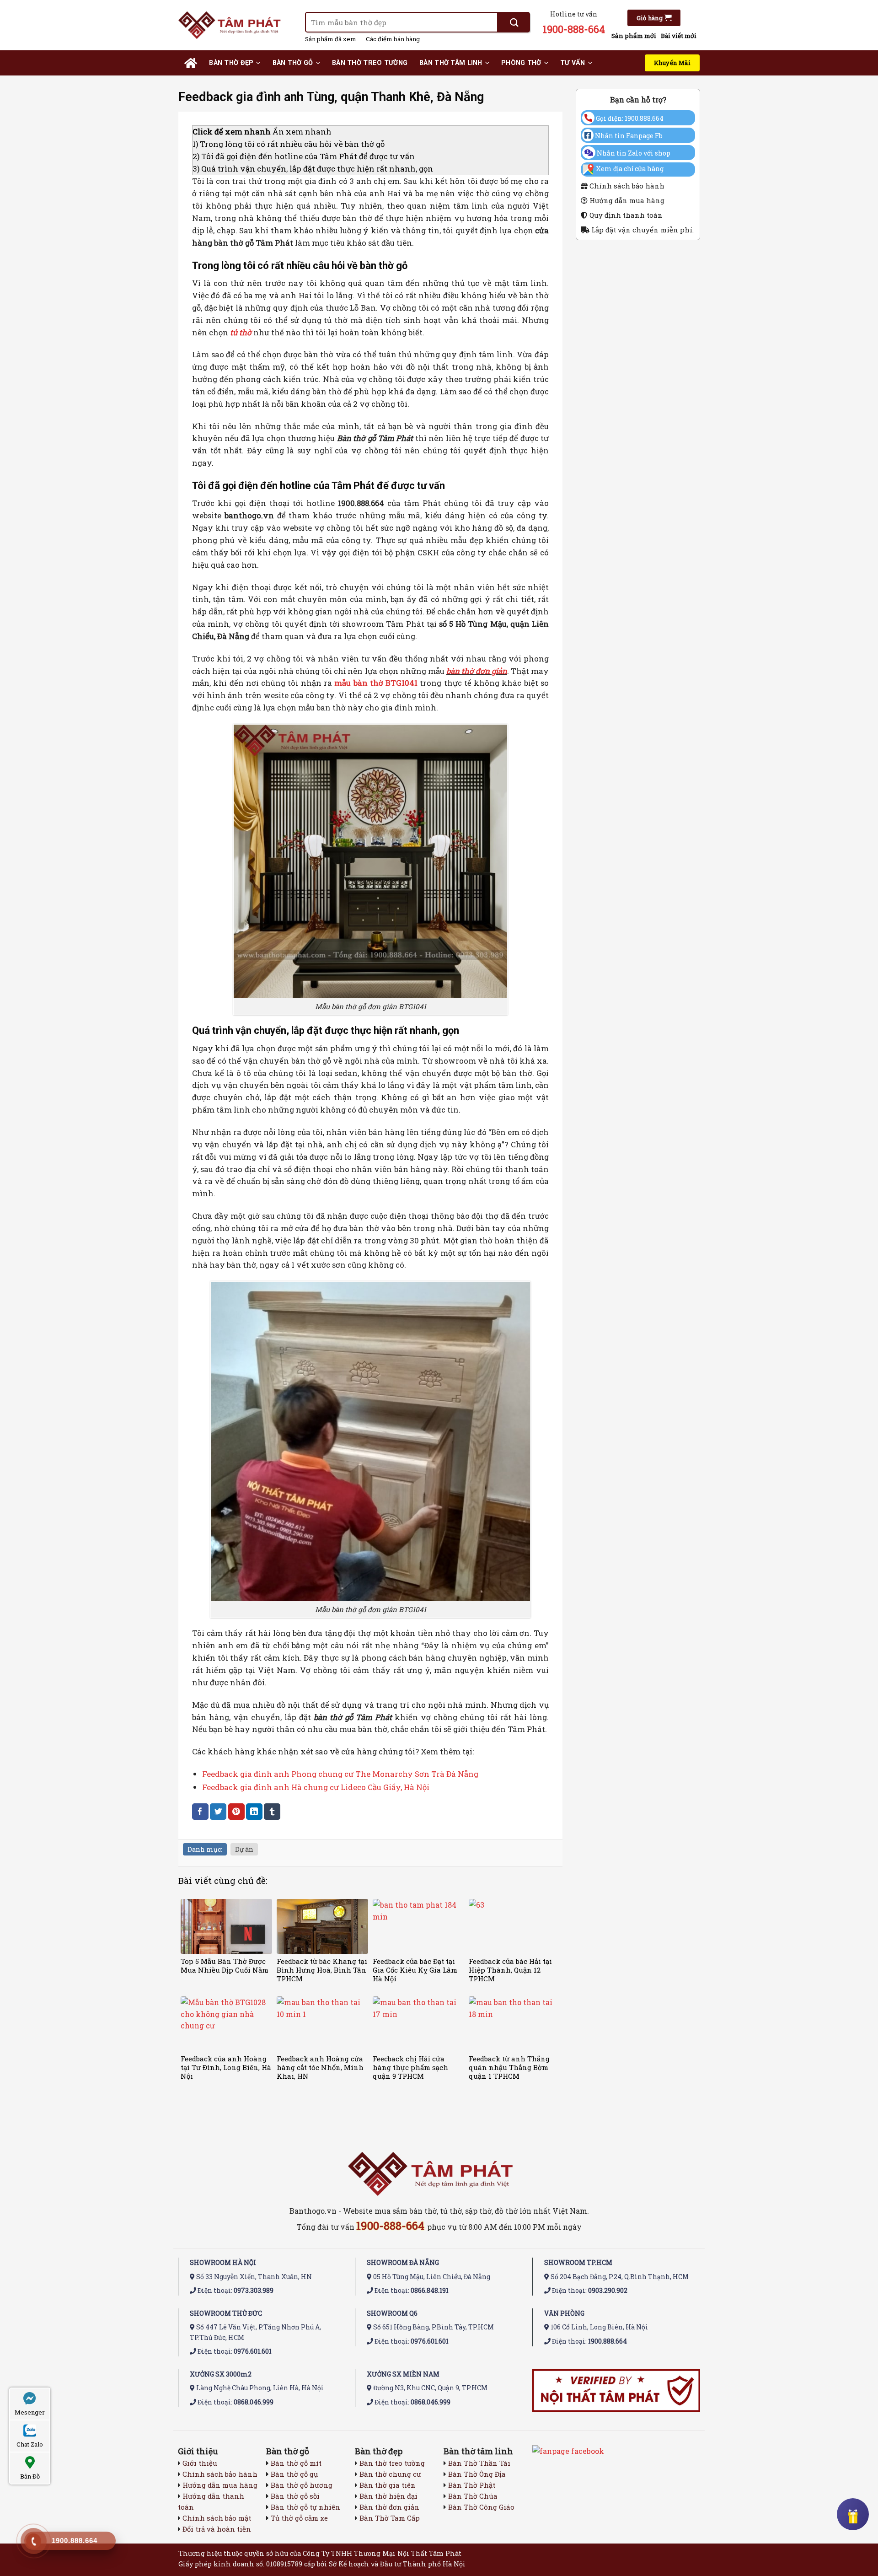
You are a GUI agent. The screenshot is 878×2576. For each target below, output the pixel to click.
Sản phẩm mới (634, 36)
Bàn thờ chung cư (390, 2474)
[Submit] (514, 22)
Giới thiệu (200, 2463)
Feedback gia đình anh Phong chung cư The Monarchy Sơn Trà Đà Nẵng (340, 1774)
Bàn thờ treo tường (370, 63)
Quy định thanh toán (625, 215)
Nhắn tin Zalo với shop (633, 153)
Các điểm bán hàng (393, 39)
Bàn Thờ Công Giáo (481, 2507)
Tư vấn (573, 63)
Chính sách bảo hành (626, 186)
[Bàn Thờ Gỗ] (235, 25)
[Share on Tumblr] (272, 1811)
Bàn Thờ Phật (472, 2485)
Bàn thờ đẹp (231, 63)
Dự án (244, 1849)
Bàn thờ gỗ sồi (295, 2496)
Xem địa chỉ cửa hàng (630, 169)
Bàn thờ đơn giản (389, 2507)
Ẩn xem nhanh (302, 132)
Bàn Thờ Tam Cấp (390, 2518)
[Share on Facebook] (200, 1811)
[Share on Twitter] (218, 1811)
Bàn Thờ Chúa (473, 2496)
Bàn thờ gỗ (293, 63)
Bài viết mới (679, 36)
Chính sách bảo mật (217, 2518)
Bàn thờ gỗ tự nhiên (305, 2507)
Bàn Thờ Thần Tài (479, 2463)
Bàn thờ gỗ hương (302, 2485)
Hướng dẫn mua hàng (626, 200)
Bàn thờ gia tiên (388, 2485)
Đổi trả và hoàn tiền (217, 2529)
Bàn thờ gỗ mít (296, 2463)
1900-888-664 (574, 29)
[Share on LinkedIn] (254, 1811)
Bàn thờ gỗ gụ (294, 2474)
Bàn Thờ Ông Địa (477, 2474)
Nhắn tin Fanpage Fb (628, 136)
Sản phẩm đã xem (331, 39)
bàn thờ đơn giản (477, 671)
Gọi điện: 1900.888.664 (629, 118)
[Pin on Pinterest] (236, 1811)
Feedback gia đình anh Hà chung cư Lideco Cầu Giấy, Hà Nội (316, 1787)
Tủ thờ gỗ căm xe (299, 2518)
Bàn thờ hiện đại (388, 2496)
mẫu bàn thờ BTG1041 (376, 683)
